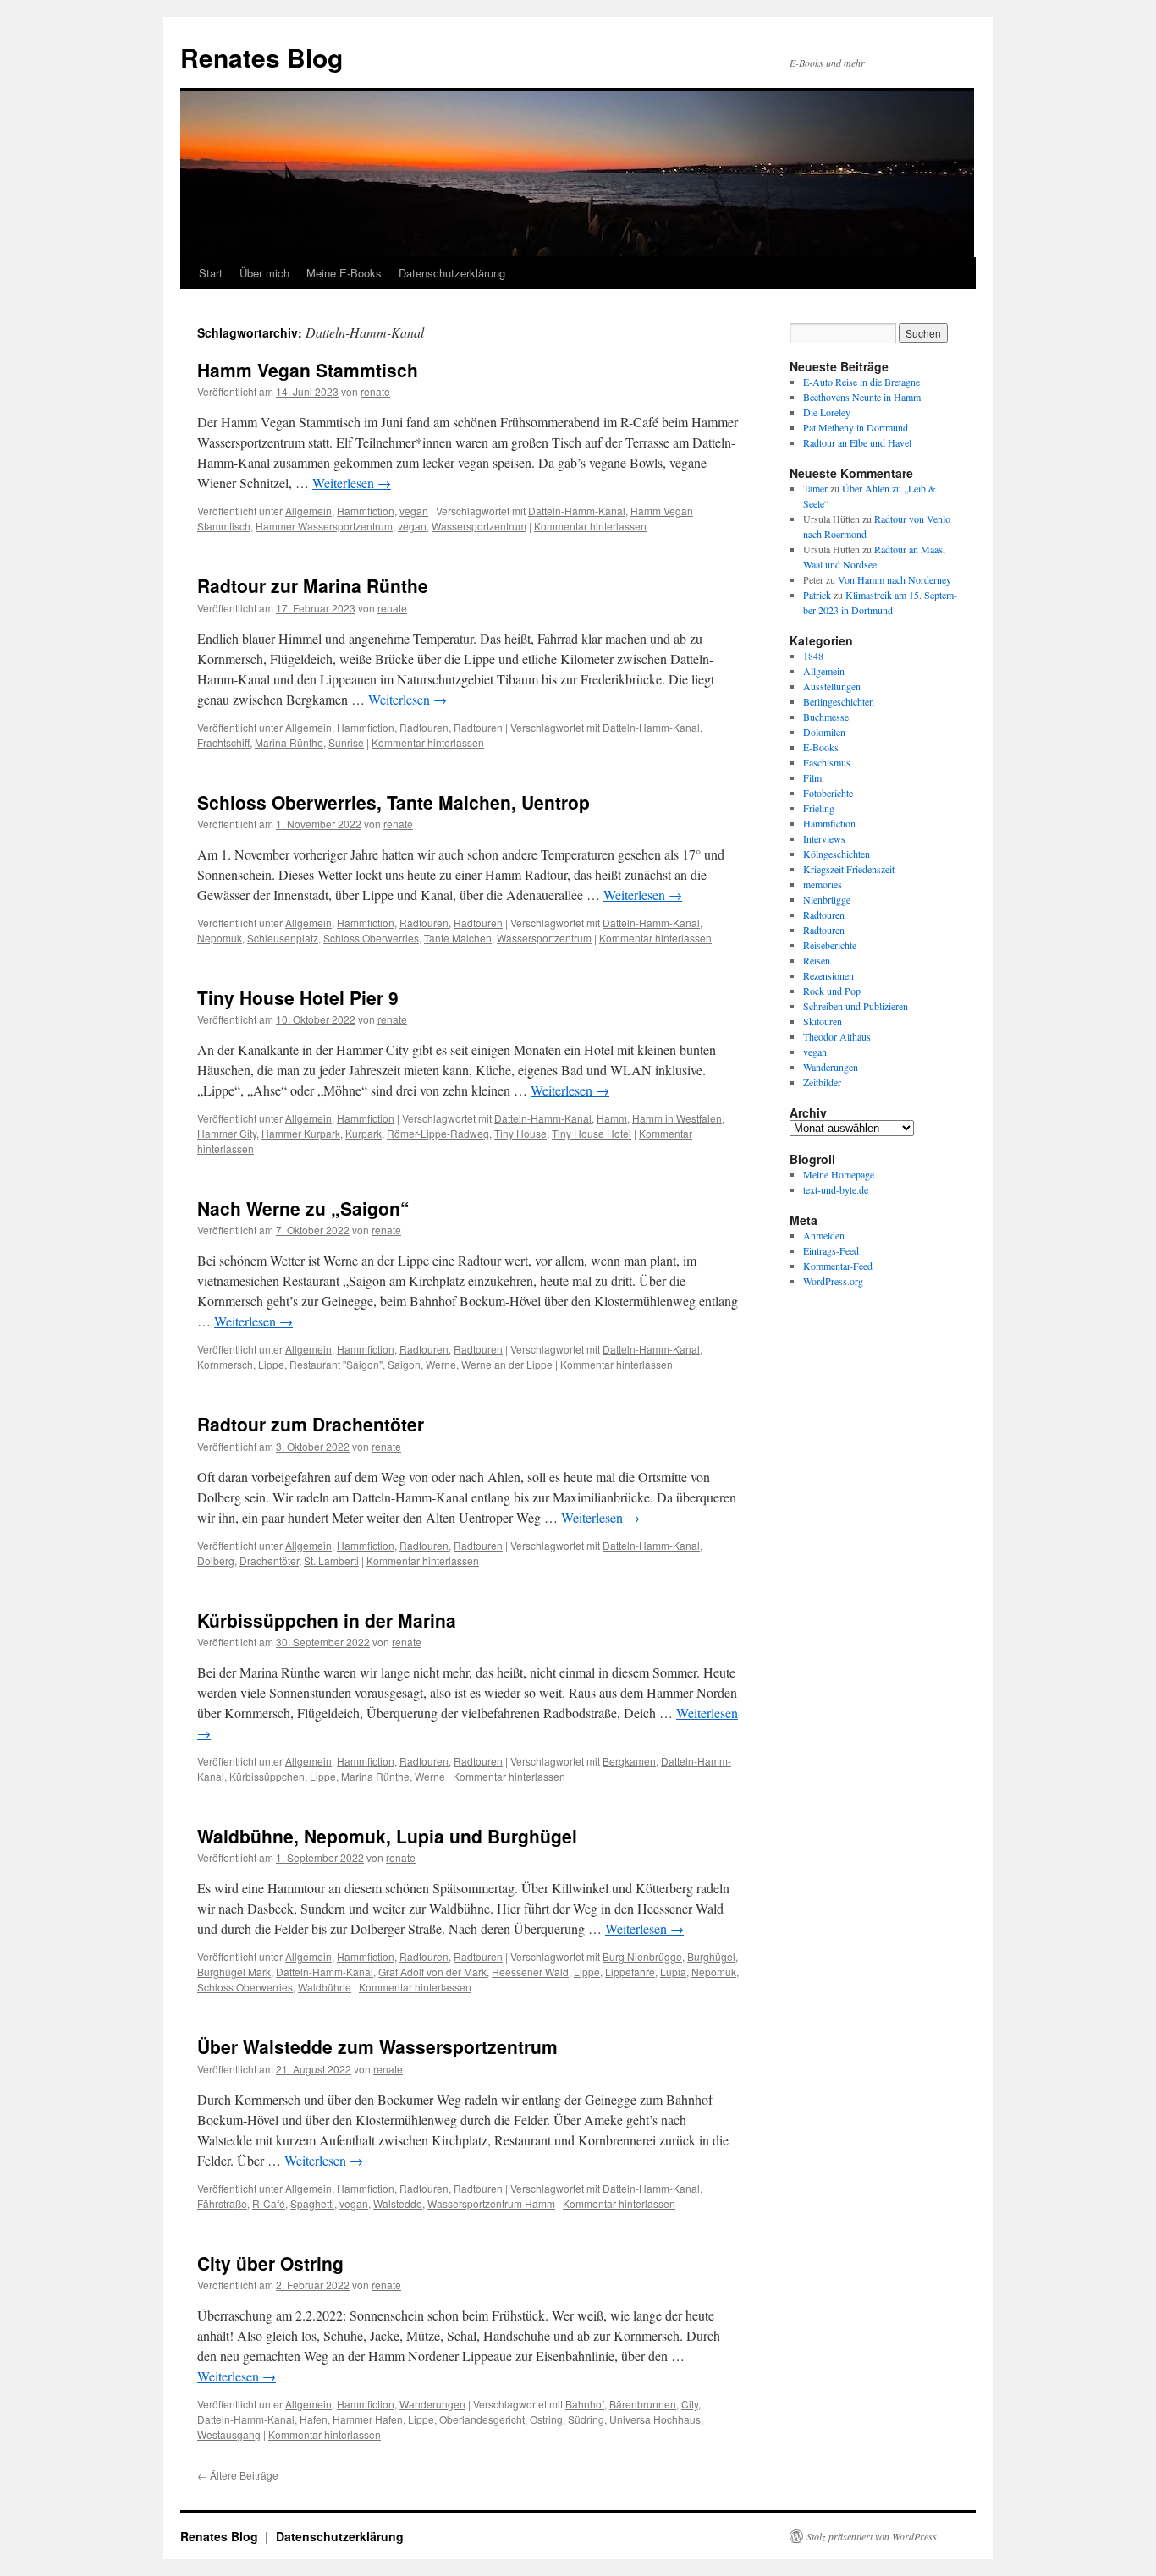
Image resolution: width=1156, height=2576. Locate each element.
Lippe (271, 1364)
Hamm (612, 1118)
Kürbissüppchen (267, 1776)
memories (823, 884)
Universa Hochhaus (655, 2419)
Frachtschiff (223, 742)
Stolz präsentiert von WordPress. (873, 2536)
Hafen (314, 2419)
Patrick (817, 595)
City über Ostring (270, 2263)
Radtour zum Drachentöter (311, 1424)
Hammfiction (366, 511)
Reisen (817, 960)
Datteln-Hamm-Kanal (577, 511)
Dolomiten (824, 732)
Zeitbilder (822, 1082)
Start (211, 273)
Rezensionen (828, 975)
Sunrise (346, 742)
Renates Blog (261, 57)
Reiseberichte (830, 945)
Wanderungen (432, 2404)
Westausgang (229, 2434)
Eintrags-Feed (831, 1250)
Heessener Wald (530, 1972)
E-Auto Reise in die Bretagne (861, 382)
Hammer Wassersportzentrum (324, 526)
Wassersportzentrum (479, 526)
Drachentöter (269, 1560)
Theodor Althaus (837, 1036)
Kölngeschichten (837, 854)
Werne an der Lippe (507, 1364)
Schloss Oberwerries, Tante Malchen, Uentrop (394, 802)
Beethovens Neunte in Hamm (862, 397)
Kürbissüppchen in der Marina (327, 1620)
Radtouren (424, 727)
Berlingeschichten (839, 701)
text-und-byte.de (836, 1189)
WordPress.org (833, 1281)
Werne (441, 1364)
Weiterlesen (352, 483)
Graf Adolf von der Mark (432, 1972)
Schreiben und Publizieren (856, 1006)
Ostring (546, 2419)
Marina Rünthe (289, 742)
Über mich (264, 273)
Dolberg (216, 1560)
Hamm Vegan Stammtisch (308, 370)
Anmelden (824, 1235)
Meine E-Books (344, 273)
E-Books (821, 747)
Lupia (673, 1972)
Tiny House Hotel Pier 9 (298, 997)
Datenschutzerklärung (452, 273)
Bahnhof (585, 2404)
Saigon (404, 1364)
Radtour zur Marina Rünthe (313, 585)
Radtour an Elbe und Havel (857, 442)
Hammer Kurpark (301, 1133)
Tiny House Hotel (592, 1133)
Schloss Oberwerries (371, 938)
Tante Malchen (458, 938)
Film (812, 777)
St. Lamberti (331, 1560)
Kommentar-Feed (838, 1266)
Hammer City (227, 1133)
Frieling (819, 808)
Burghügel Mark (234, 1972)
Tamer (815, 488)
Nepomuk (220, 938)
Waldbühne (325, 1987)
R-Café (269, 2203)
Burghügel (711, 1956)
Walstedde (398, 2203)
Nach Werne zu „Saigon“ (303, 1208)
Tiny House (520, 1133)
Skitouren (823, 1021)
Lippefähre (630, 1972)
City (690, 2404)
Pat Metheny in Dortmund (856, 427)
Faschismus (827, 762)
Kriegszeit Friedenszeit (849, 869)
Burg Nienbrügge (642, 1956)
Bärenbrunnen (643, 2404)
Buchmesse (826, 717)
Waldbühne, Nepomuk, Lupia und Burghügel (387, 1836)
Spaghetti (312, 2203)
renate (375, 391)
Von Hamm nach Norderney (895, 579)
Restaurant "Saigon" (336, 1364)
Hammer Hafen (368, 2419)
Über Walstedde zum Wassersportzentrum (377, 2046)
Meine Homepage (839, 1174)
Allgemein (308, 511)
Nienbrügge (827, 899)
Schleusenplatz (283, 938)
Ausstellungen (832, 686)
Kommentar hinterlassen (590, 526)
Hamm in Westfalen (677, 1118)
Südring (586, 2419)
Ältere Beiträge (238, 2475)
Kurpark (363, 1133)
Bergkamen (629, 1761)
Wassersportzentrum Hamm (491, 2203)
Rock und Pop (832, 991)
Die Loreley (827, 412)
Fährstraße (222, 2203)
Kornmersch (225, 1364)
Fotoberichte (828, 793)
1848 (813, 656)
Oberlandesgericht (482, 2419)
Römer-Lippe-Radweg (438, 1133)
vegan (414, 511)
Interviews (824, 838)
